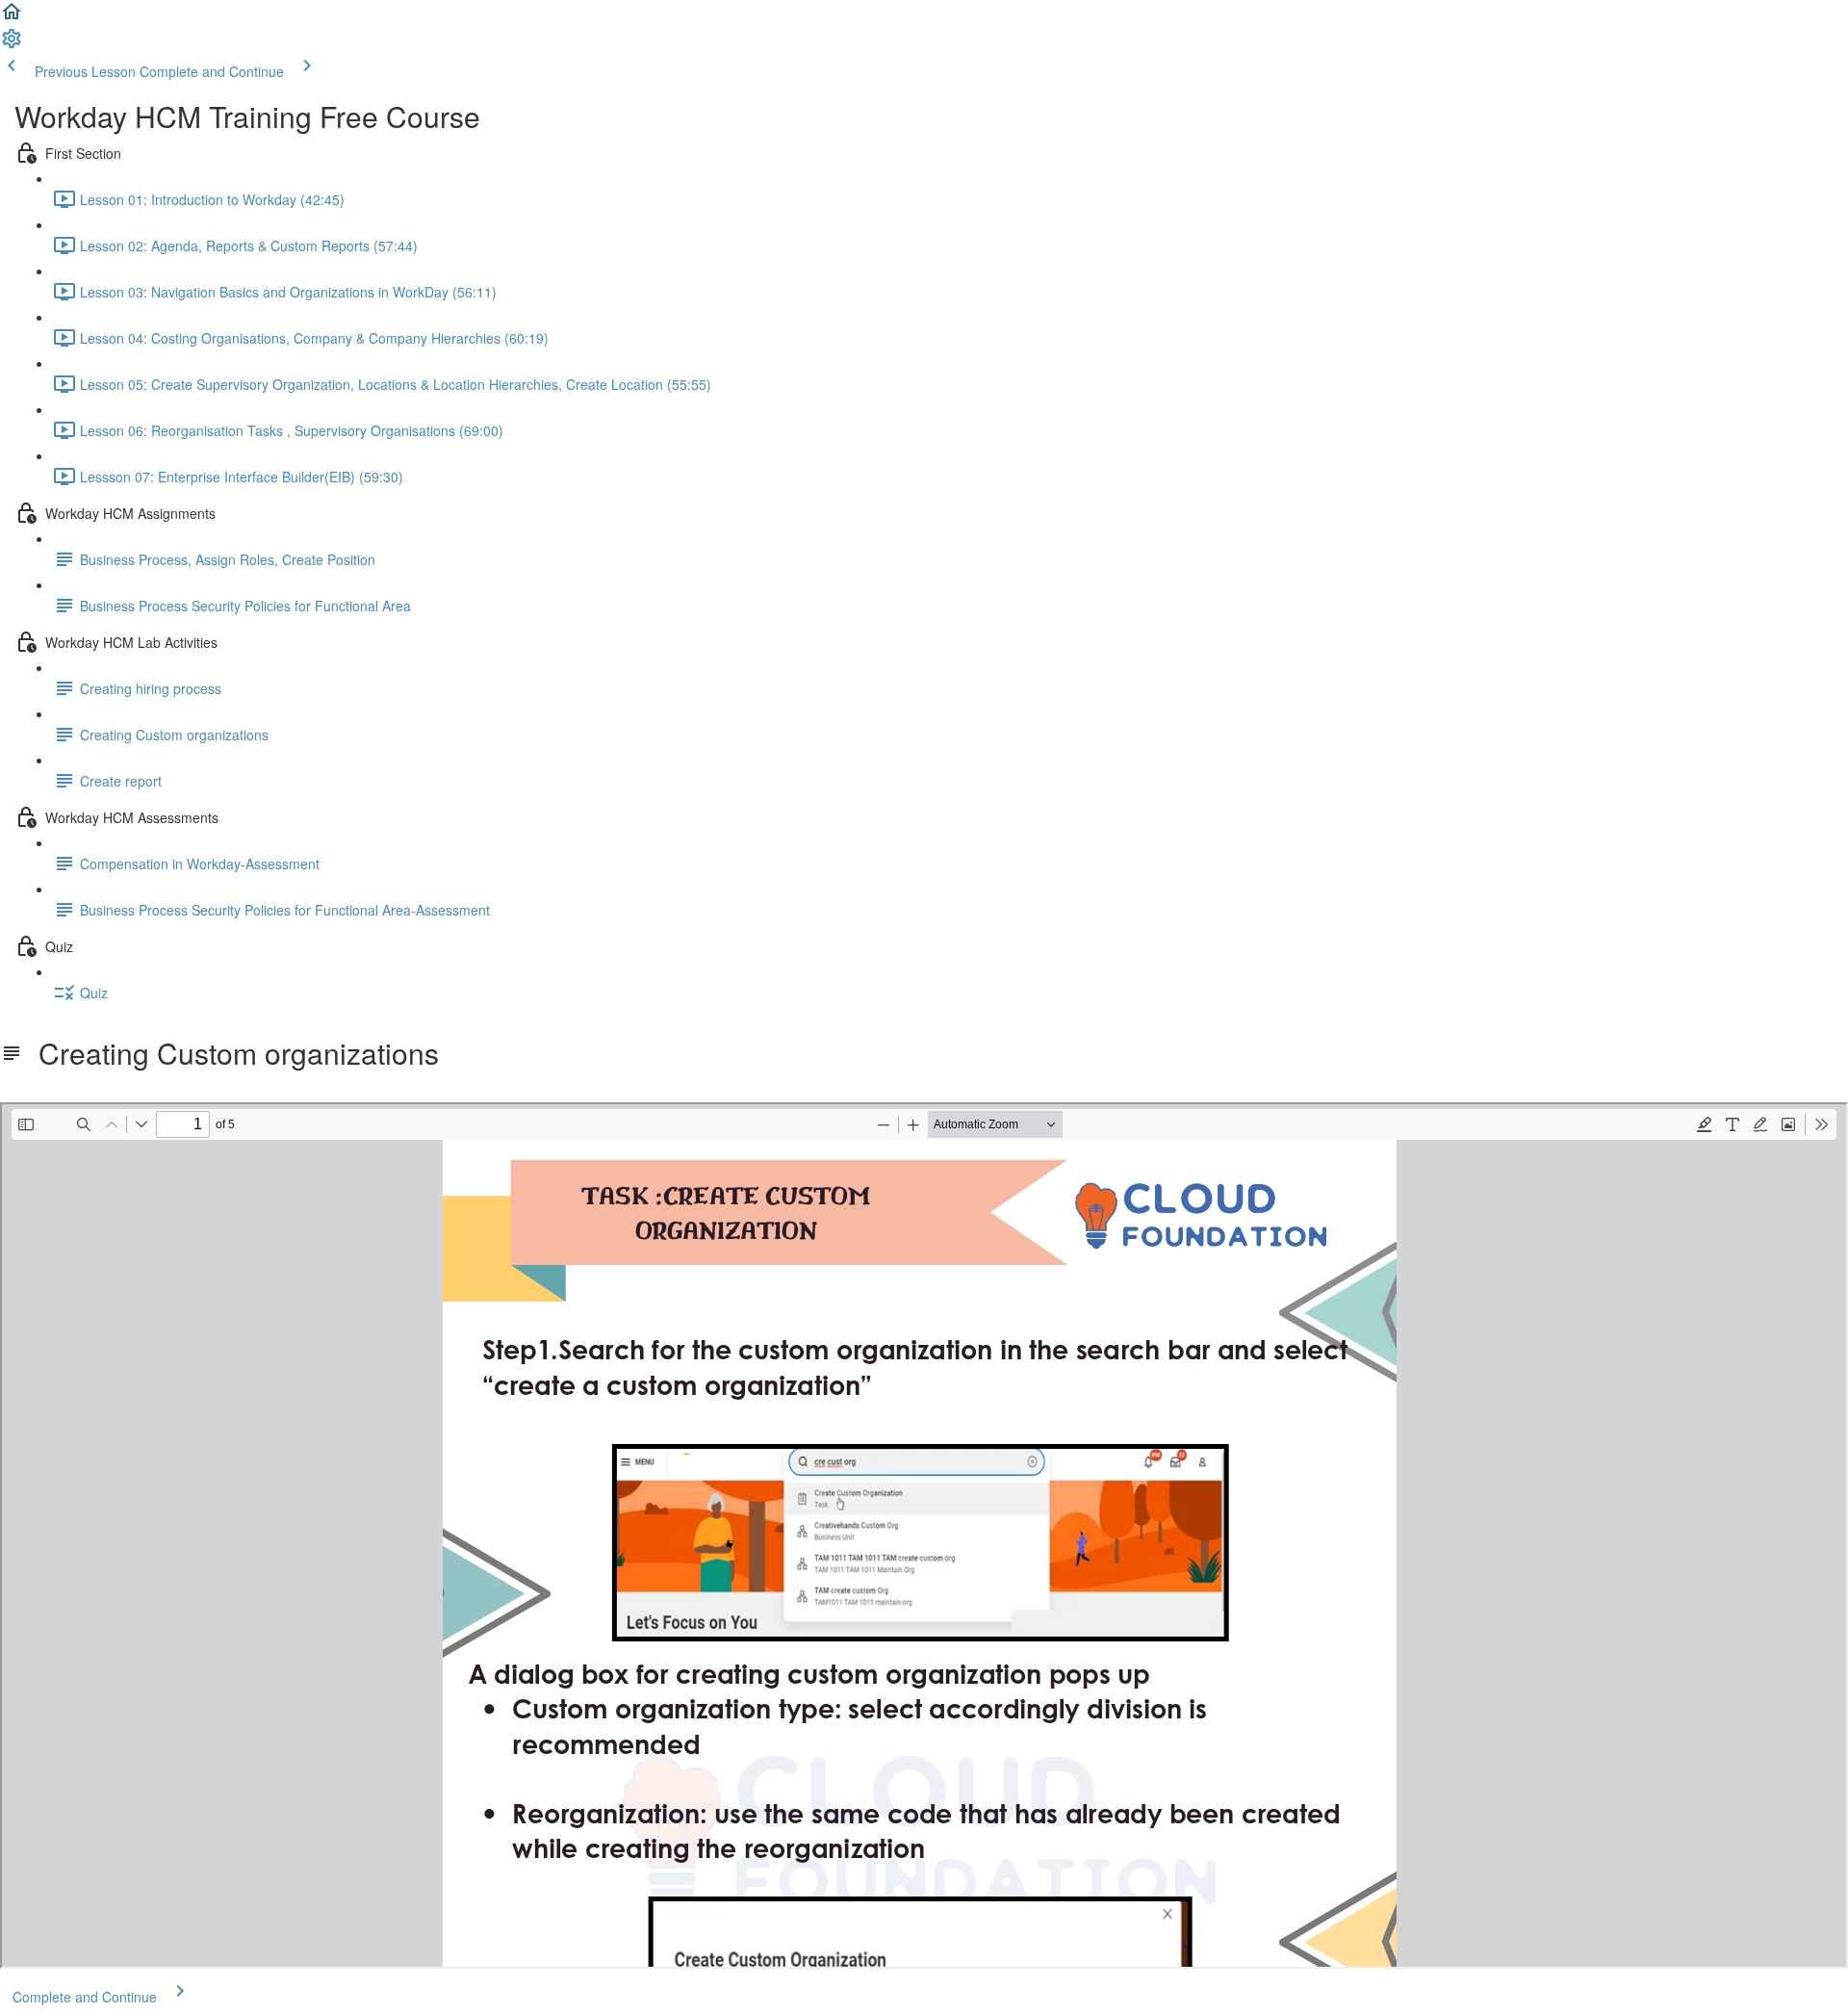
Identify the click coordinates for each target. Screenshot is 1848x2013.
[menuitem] (12, 44)
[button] (12, 17)
